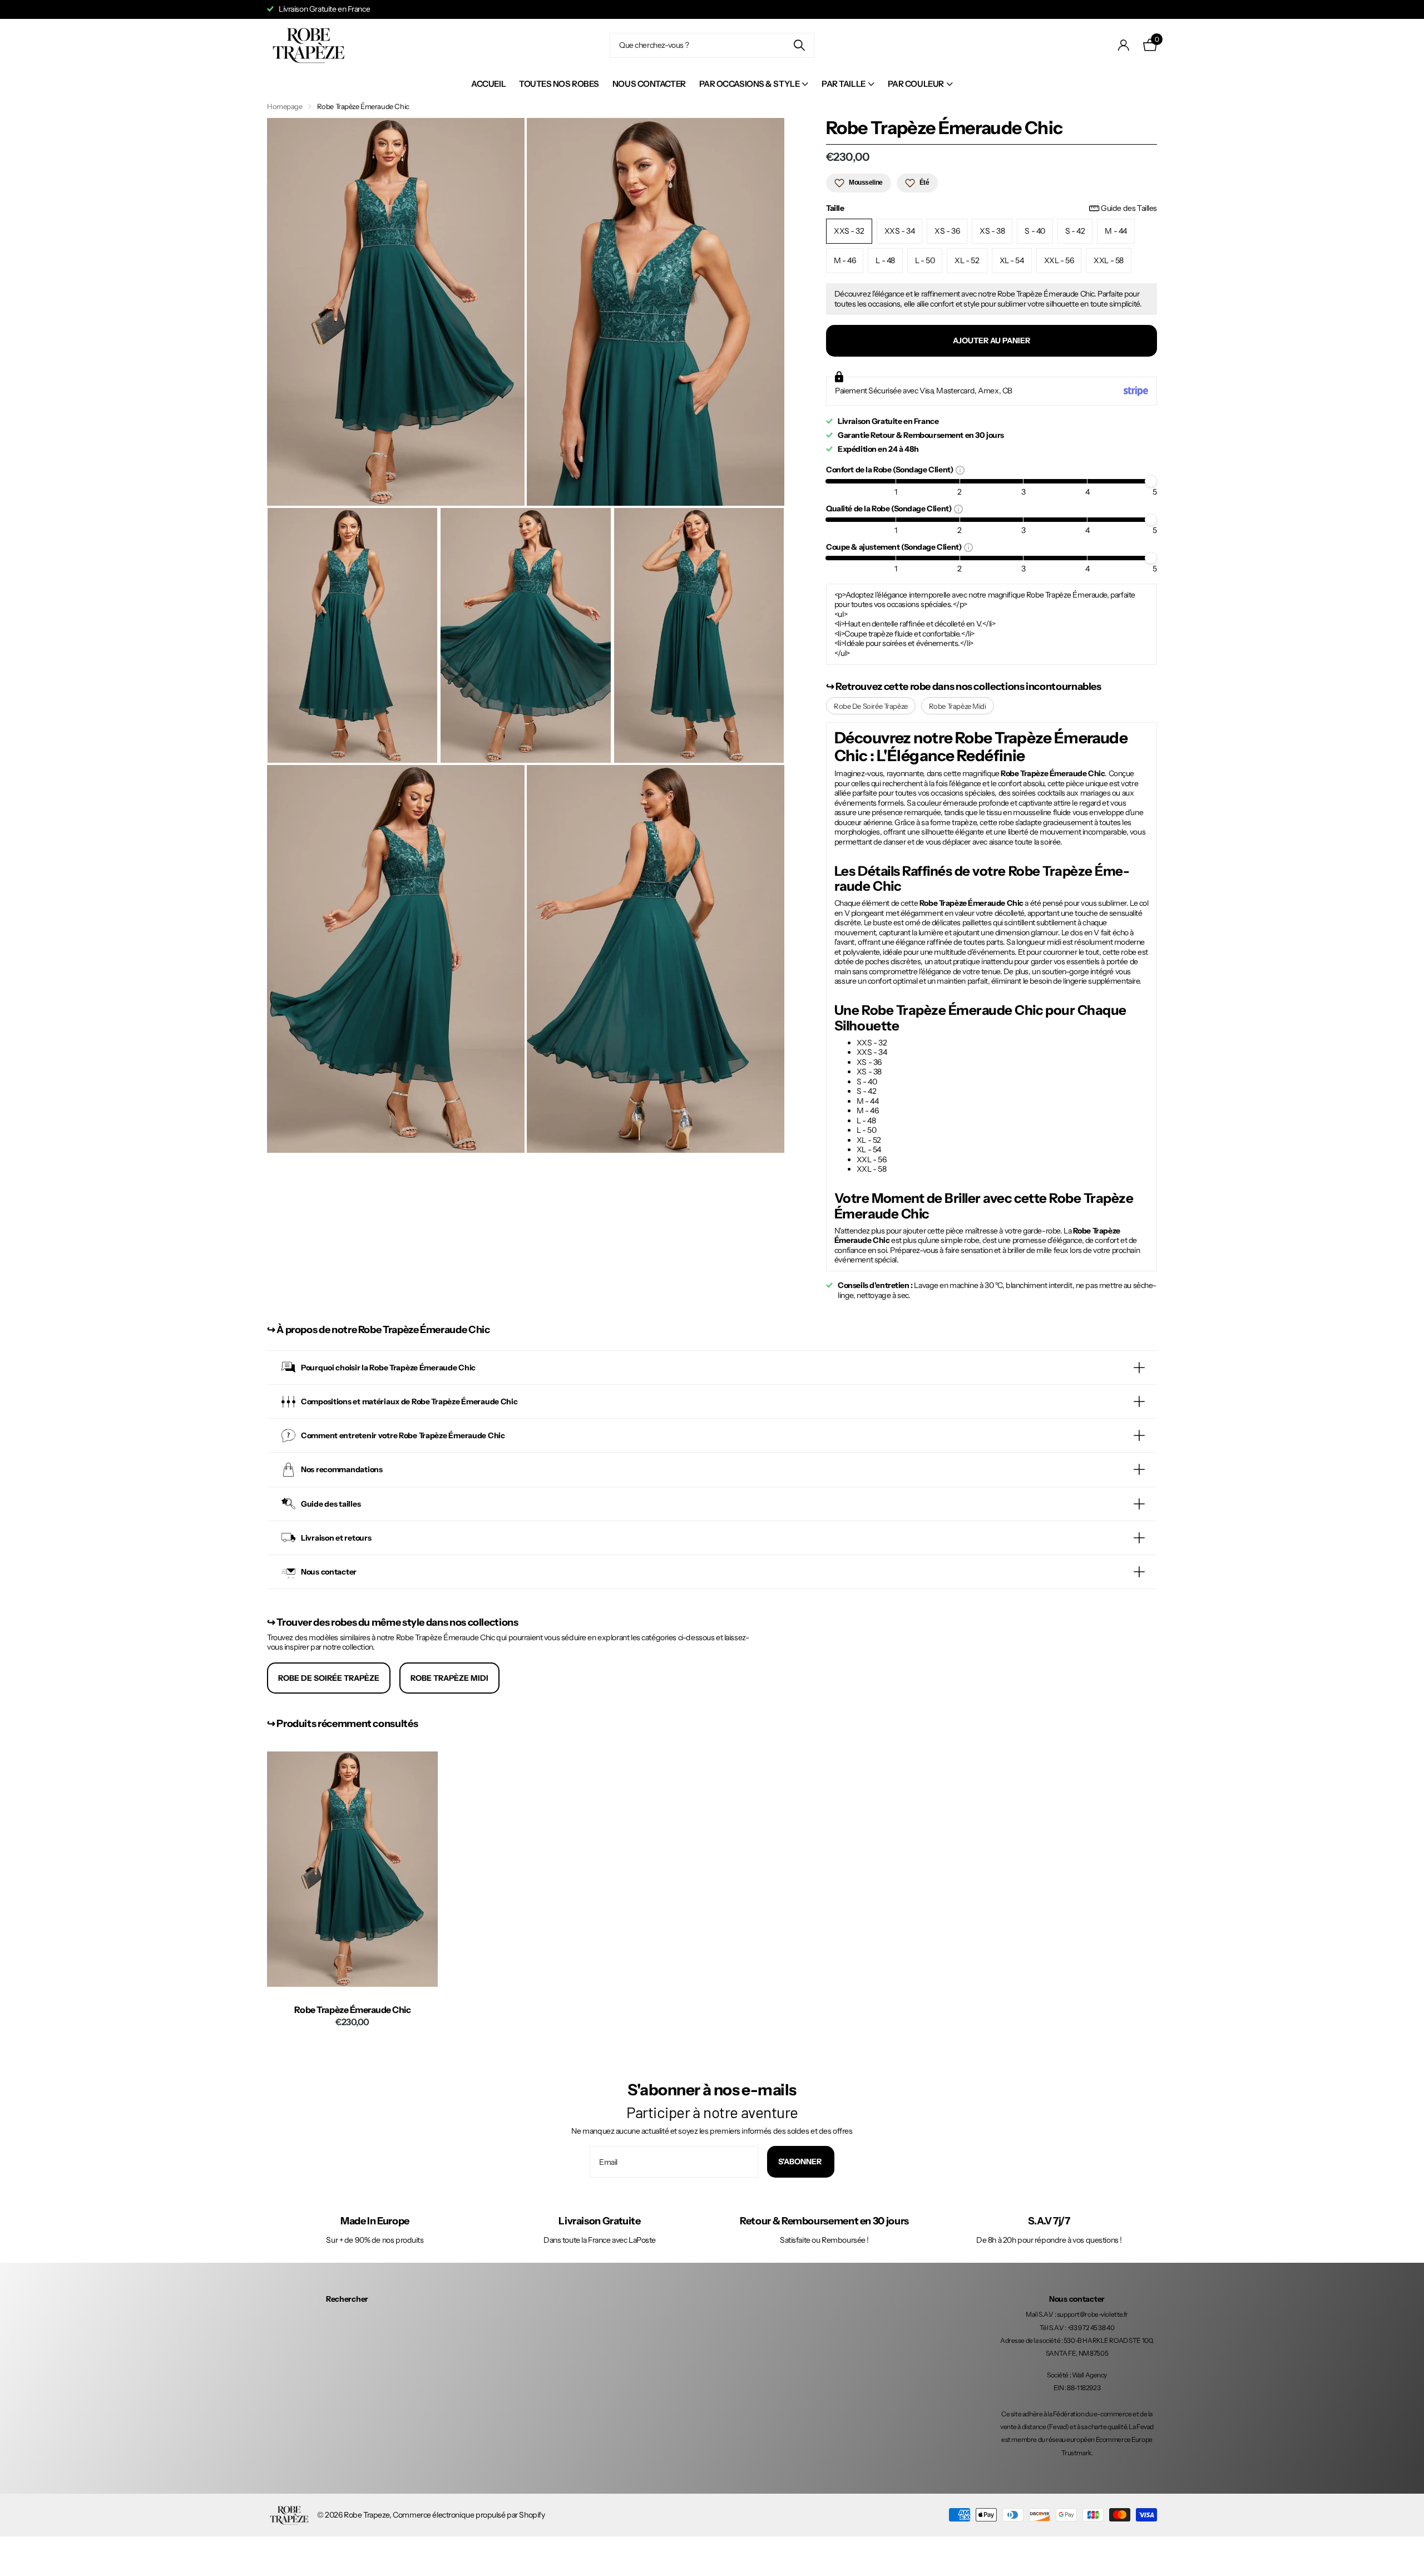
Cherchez (799, 45)
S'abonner (801, 2162)
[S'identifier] (1124, 45)
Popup (960, 470)
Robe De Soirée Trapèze (871, 706)
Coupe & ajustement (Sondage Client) (895, 547)
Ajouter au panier (992, 340)
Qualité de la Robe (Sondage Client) (890, 508)
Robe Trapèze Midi (958, 706)
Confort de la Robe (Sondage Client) (891, 469)
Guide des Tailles (1129, 208)
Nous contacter (649, 84)
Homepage (285, 106)
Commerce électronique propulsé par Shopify (469, 2515)
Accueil (488, 84)
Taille (992, 208)
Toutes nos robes (559, 84)
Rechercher (347, 2299)
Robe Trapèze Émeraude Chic (353, 2010)
